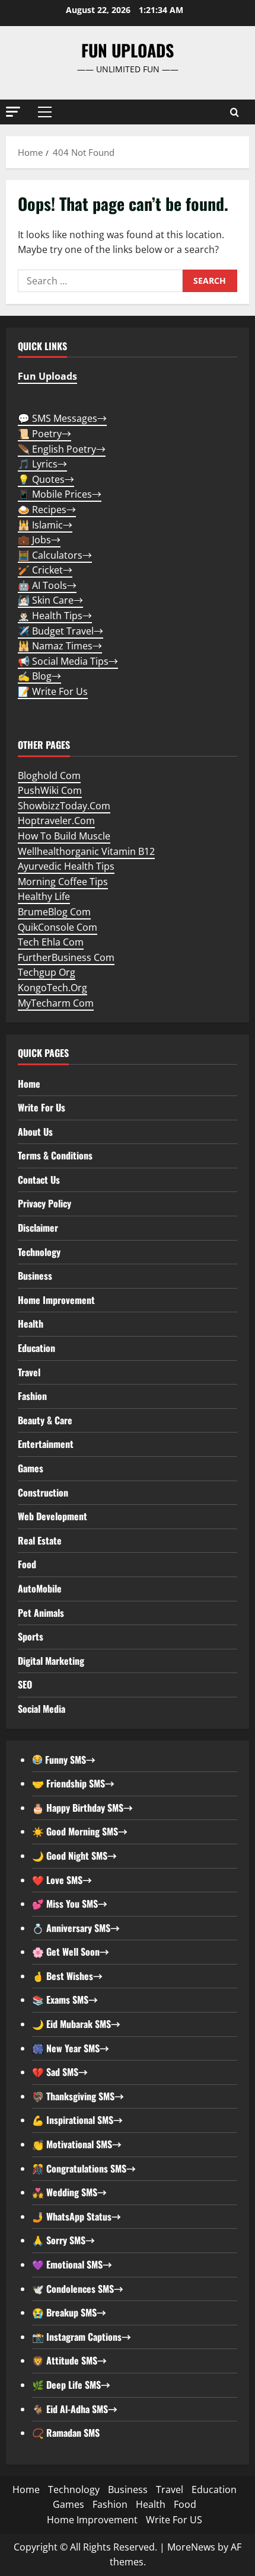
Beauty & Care (45, 1420)
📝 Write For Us (53, 691)
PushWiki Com (50, 790)
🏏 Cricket (45, 570)
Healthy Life (44, 896)
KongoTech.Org (52, 988)
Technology (39, 1252)
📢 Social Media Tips (68, 661)
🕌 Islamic (45, 525)
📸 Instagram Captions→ (82, 2337)
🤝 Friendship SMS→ (73, 1783)
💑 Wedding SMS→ (69, 2192)
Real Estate (40, 1540)
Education (36, 1348)
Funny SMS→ (69, 1760)
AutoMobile (40, 1588)
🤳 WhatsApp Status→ (76, 2216)
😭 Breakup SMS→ (69, 2312)
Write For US (174, 2520)
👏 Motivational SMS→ (77, 2144)
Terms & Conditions (55, 1155)
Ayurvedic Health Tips (66, 866)
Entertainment (46, 1444)
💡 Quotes (46, 479)
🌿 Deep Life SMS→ (71, 2385)
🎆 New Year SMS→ (71, 2048)
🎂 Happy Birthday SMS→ (82, 1808)
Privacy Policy (44, 1203)
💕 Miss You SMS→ (70, 1904)
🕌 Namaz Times (60, 646)
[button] (13, 112)
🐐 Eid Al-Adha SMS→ (75, 2409)
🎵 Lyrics (42, 464)
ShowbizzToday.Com (64, 806)
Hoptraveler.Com (56, 821)
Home (29, 1084)
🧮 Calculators (55, 555)
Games (31, 1468)
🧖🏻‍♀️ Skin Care (50, 600)
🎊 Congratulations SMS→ (84, 2168)
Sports (31, 1636)
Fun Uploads (128, 50)
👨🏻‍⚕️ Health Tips (55, 616)
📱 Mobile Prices (60, 494)
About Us (35, 1132)
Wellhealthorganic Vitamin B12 (86, 851)
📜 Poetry (44, 434)
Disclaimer (38, 1228)
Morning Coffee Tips (63, 882)
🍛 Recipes (47, 510)
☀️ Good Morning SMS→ (80, 1831)
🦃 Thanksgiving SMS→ (78, 2096)
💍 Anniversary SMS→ (76, 1928)
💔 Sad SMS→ (60, 2072)
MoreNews (191, 2547)
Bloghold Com (49, 776)
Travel (29, 1372)
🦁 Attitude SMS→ (69, 2360)
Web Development (52, 1516)
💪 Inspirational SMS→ (77, 2120)
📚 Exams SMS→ (65, 2000)
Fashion (32, 1396)
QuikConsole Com (58, 927)
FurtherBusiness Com (66, 957)
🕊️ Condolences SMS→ (78, 2289)
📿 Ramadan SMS (66, 2433)
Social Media (42, 1709)
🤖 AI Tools (47, 585)
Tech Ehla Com (51, 942)
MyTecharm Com (56, 1003)
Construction (43, 1492)
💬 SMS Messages (62, 418)
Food (27, 1564)
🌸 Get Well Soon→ (71, 1952)
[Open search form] (235, 112)
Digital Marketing (51, 1661)
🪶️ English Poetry (62, 449)
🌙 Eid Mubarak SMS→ (76, 2024)
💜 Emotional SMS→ (72, 2264)
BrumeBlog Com (54, 912)
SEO (25, 1684)
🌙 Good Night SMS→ (74, 1856)
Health (31, 1324)
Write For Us (42, 1107)
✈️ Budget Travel (60, 631)
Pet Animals (41, 1613)
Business (35, 1276)
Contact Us (39, 1180)
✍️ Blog (39, 676)
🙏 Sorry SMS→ (63, 2240)
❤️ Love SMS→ (62, 1880)
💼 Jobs (39, 540)
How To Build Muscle (64, 836)
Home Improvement (56, 1300)
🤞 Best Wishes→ (67, 1976)
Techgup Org (47, 972)
